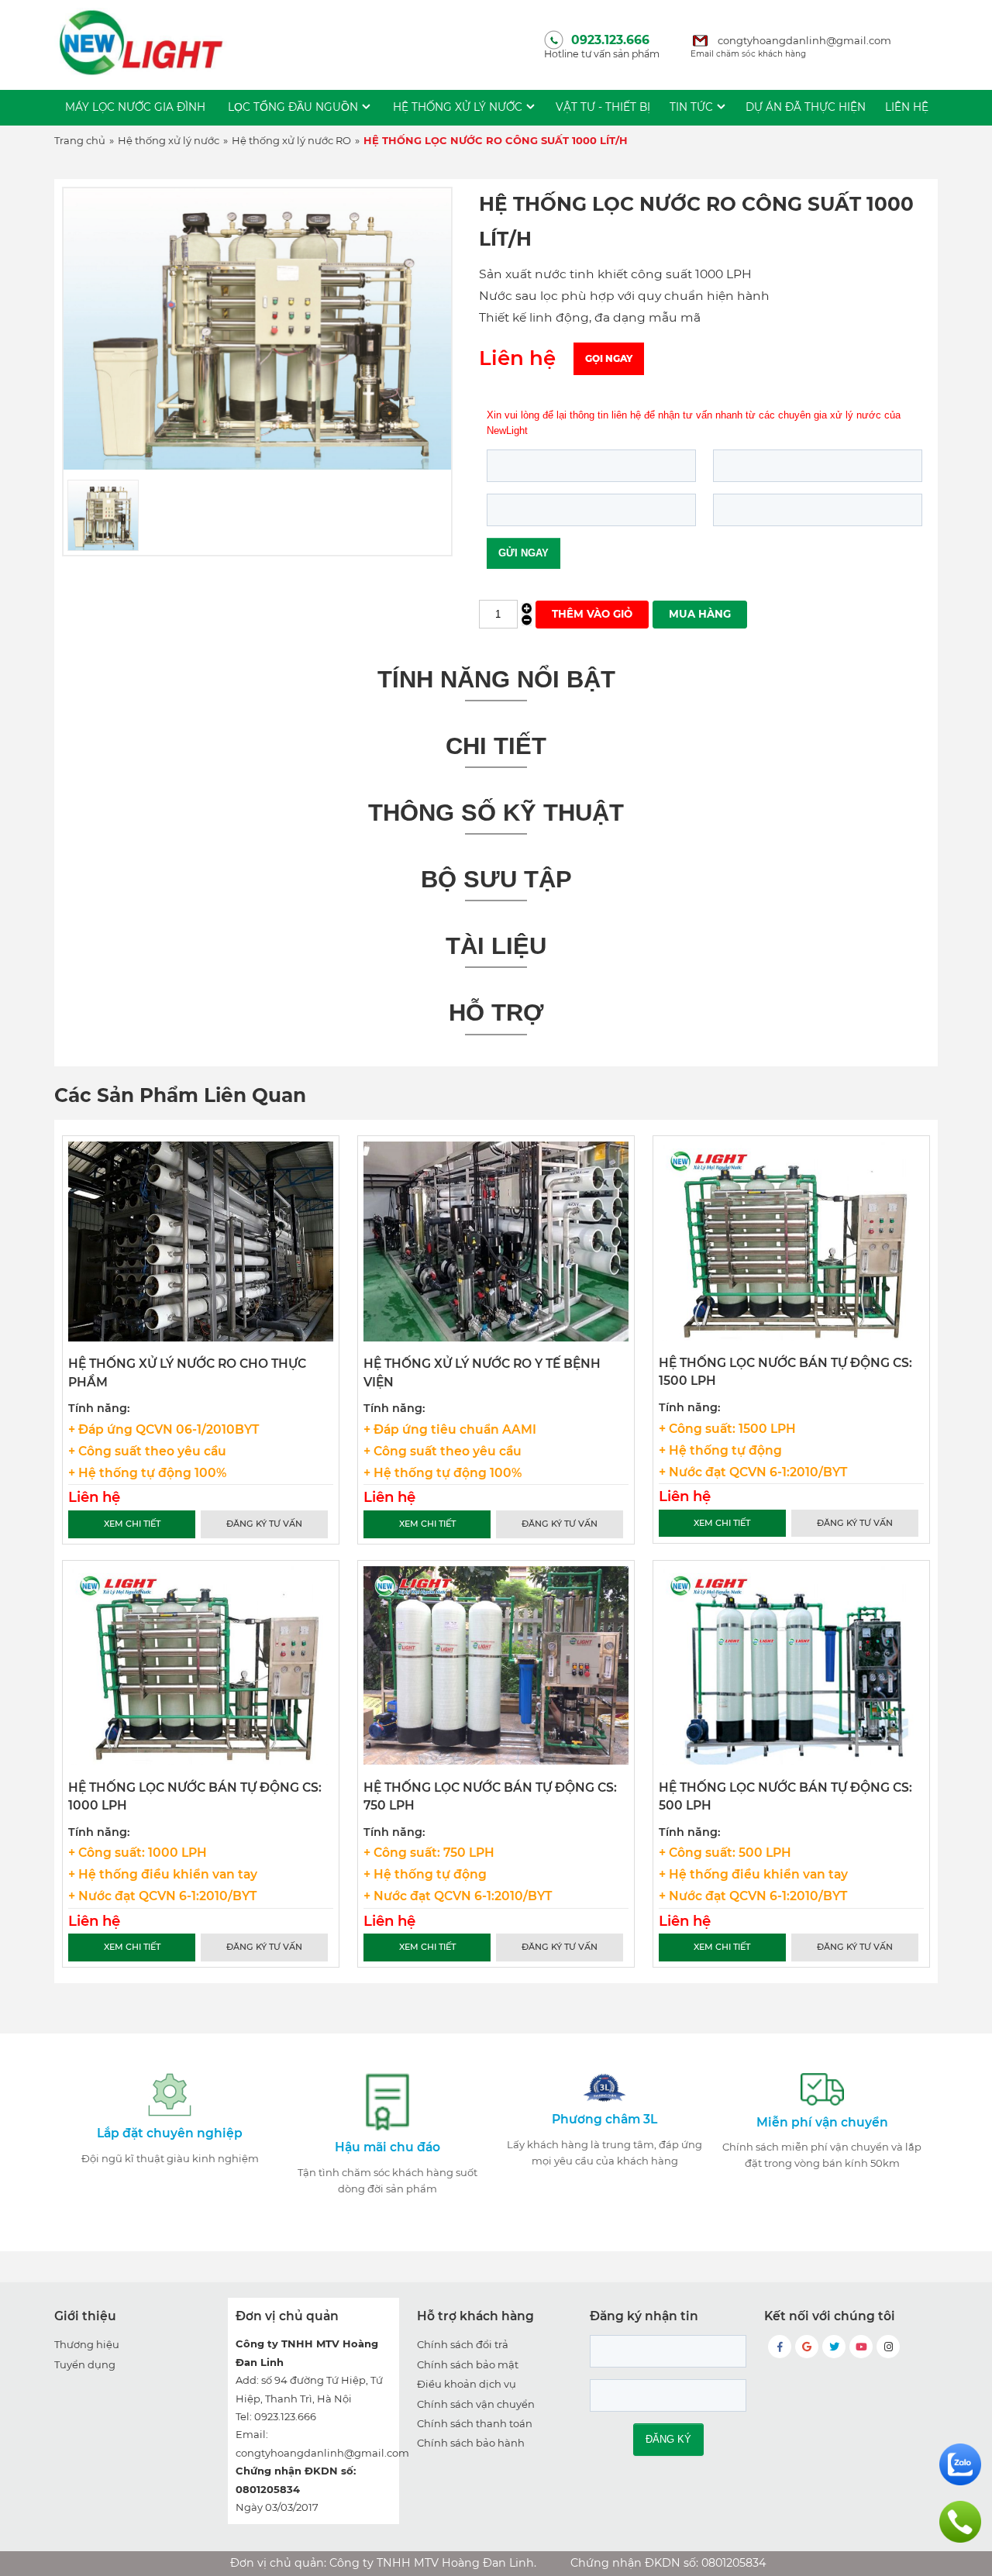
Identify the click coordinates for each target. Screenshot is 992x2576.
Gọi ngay (609, 358)
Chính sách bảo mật (468, 2364)
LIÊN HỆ (907, 107)
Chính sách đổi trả (463, 2344)
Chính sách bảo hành (471, 2443)
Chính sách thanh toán (475, 2423)
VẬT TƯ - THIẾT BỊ (603, 107)
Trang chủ (80, 140)
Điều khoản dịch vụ (467, 2384)
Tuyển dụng (85, 2364)
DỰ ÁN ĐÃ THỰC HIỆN (806, 107)
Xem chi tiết (132, 1524)
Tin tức (691, 107)
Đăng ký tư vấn (264, 1524)
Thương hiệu (87, 2344)
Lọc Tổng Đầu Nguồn (293, 107)
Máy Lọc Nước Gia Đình (135, 107)
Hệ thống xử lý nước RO (291, 140)
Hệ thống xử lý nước (458, 107)
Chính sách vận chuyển (476, 2404)
